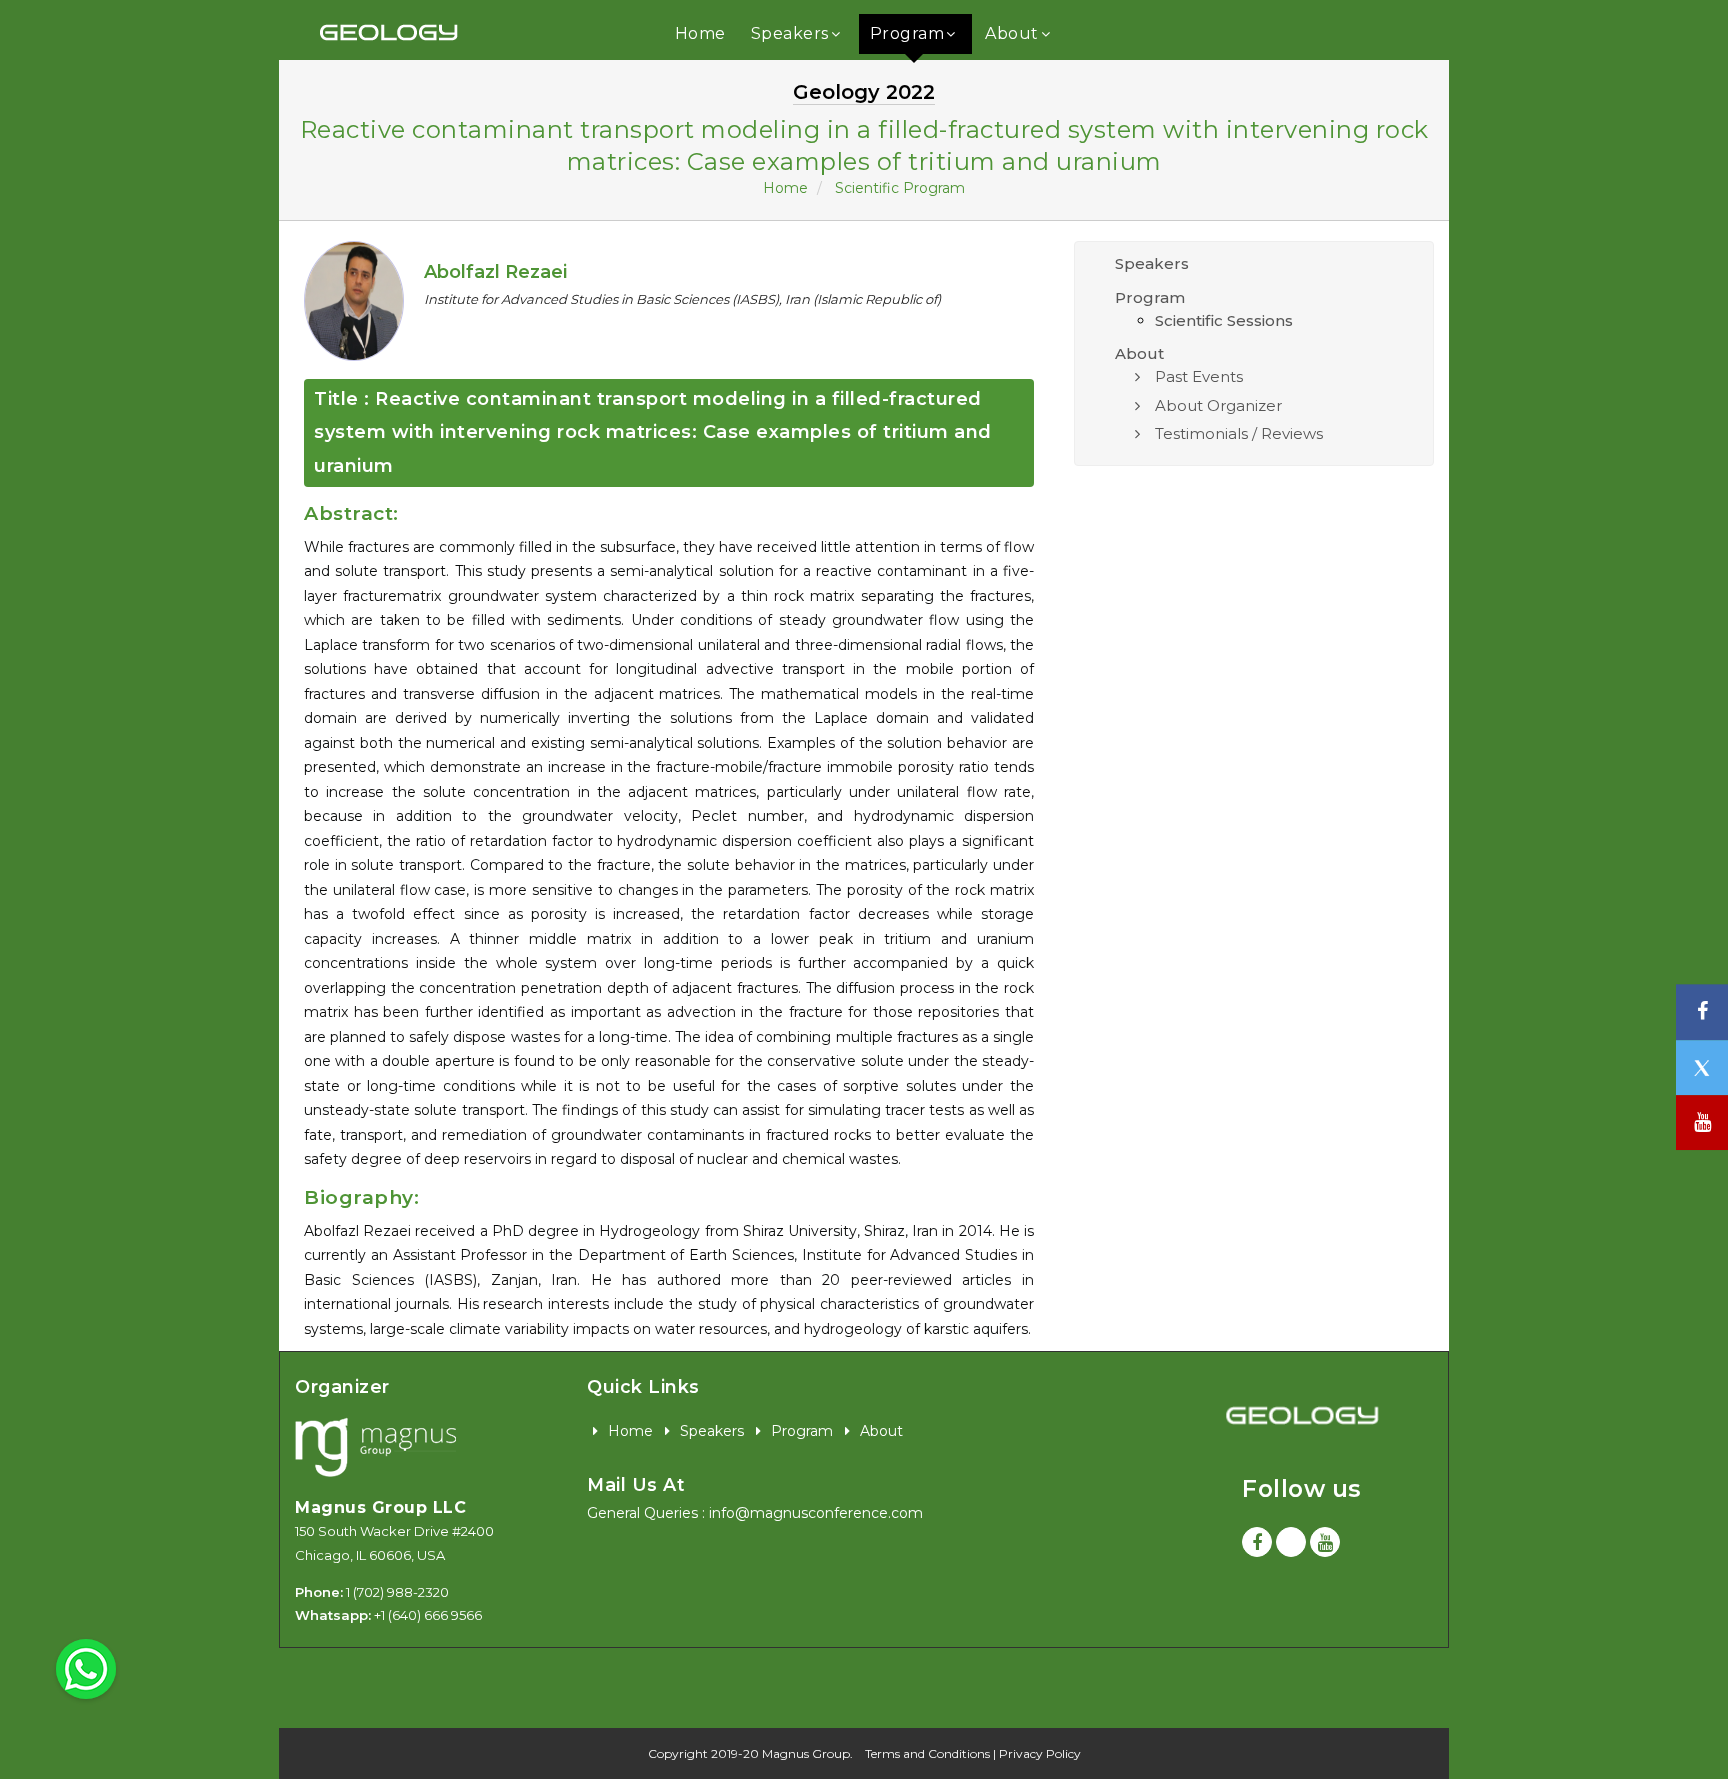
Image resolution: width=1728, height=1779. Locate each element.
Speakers (790, 33)
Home (700, 33)
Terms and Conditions (927, 1753)
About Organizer (1218, 405)
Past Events (1199, 376)
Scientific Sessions (1224, 320)
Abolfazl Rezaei (495, 272)
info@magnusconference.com (816, 1513)
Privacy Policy (1040, 1753)
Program (907, 33)
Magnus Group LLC (380, 1507)
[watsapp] (86, 1668)
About (1012, 33)
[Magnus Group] (375, 1449)
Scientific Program (900, 188)
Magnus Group (806, 1753)
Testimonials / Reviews (1239, 433)
